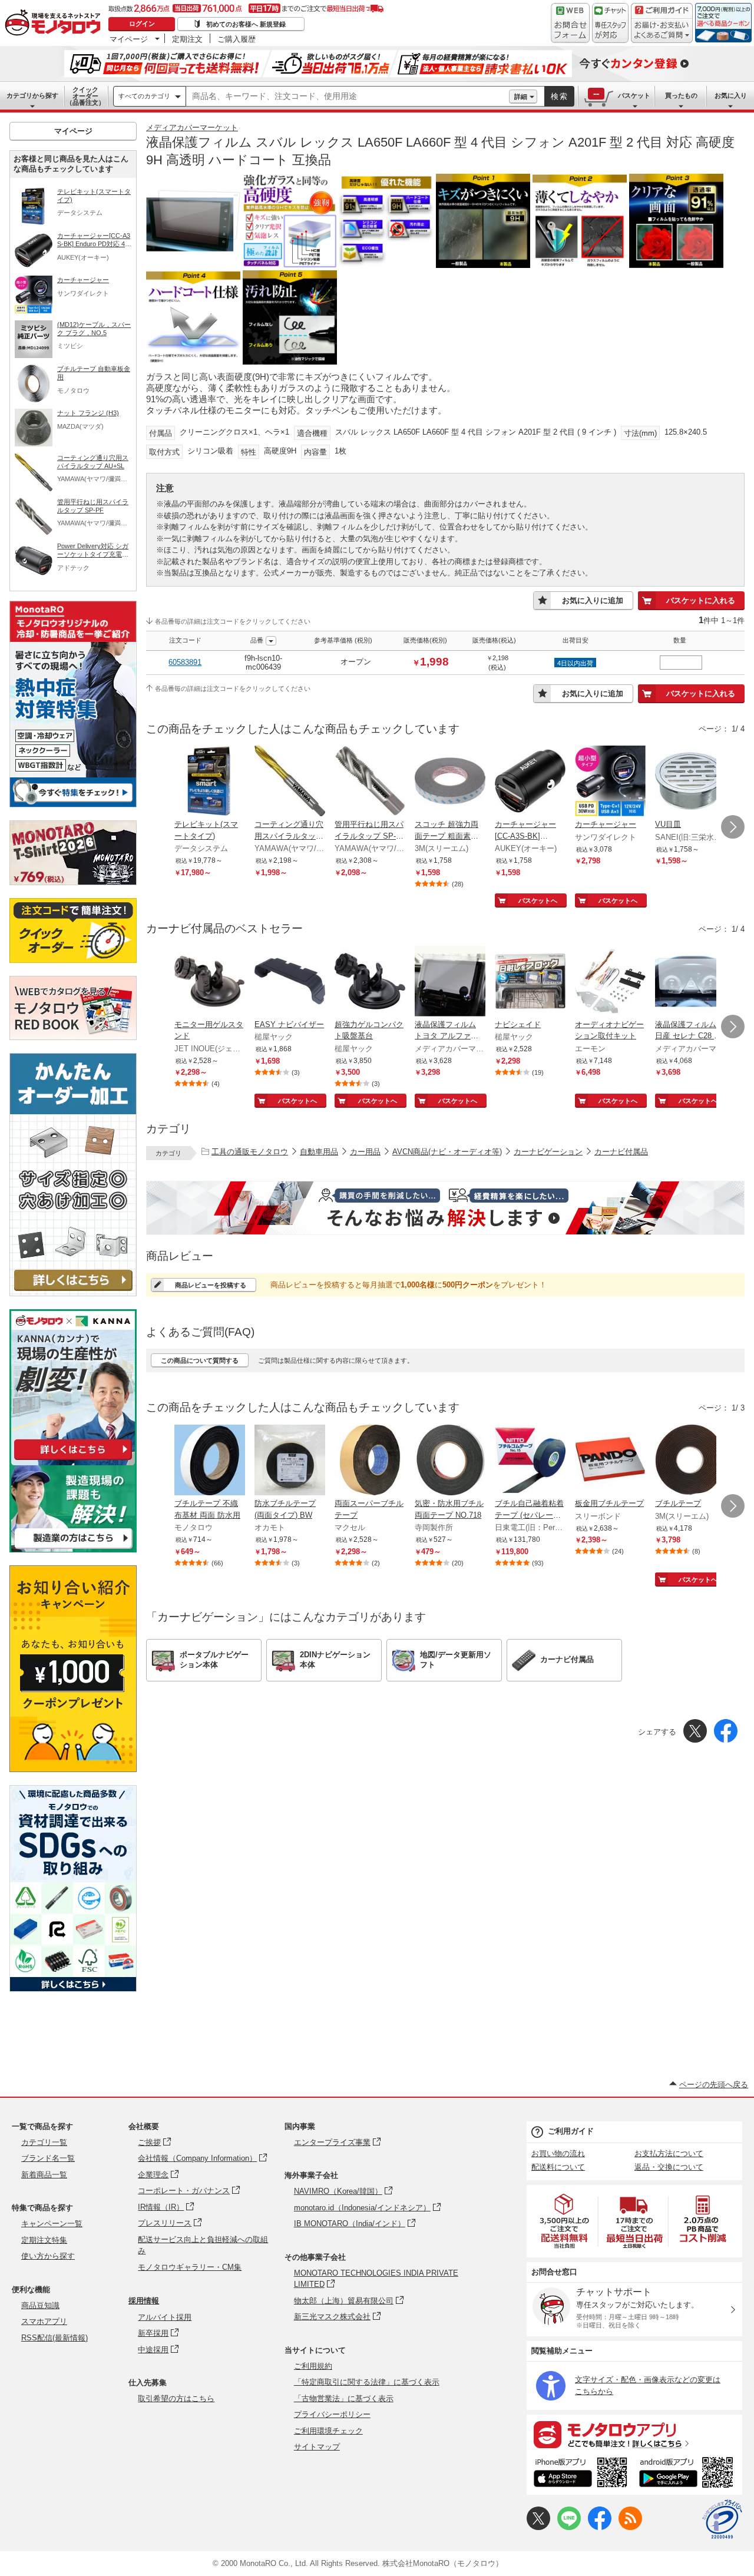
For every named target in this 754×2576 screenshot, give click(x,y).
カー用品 (365, 1152)
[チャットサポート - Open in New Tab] (610, 23)
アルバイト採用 (165, 2317)
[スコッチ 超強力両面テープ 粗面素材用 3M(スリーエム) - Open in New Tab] (450, 782)
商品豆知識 (40, 2305)
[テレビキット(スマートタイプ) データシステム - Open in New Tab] (210, 782)
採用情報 (144, 2301)
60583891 (185, 662)
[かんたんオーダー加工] (73, 1293)
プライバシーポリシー (332, 2414)
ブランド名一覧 (48, 2158)
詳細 (521, 97)
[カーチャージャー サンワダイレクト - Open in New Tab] (610, 782)
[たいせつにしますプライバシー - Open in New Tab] (722, 2519)
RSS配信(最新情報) (54, 2338)
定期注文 (187, 39)
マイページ (129, 39)
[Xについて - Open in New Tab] (538, 2527)
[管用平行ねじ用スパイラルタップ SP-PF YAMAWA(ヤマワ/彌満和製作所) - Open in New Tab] (370, 782)
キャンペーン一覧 (52, 2224)
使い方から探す (48, 2256)
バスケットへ (538, 900)
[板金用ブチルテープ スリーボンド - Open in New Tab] (610, 1461)
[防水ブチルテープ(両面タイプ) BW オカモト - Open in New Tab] (290, 1461)
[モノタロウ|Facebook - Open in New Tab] (600, 2527)
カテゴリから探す (32, 95)
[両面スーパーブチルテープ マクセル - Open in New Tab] (370, 1461)
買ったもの (681, 95)
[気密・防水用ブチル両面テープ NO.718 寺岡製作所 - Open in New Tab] (450, 1461)
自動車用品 (319, 1152)
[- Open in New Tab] (565, 2221)
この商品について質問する (200, 1360)
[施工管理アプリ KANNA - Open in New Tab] (73, 1460)
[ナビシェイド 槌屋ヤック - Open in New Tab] (530, 982)
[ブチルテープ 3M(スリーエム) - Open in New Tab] (690, 1461)
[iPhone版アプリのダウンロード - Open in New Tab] (581, 2474)
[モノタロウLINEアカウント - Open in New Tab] (569, 2527)
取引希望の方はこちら (176, 2398)
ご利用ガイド (571, 2131)
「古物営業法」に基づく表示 (344, 2398)
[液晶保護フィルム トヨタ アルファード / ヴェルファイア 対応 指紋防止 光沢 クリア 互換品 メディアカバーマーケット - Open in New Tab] (450, 982)
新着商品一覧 (44, 2175)
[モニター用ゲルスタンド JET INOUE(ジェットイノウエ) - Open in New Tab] (210, 982)
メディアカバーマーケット (192, 128)
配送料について (558, 2167)
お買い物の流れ (558, 2153)
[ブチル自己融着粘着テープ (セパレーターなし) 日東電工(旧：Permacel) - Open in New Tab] (530, 1461)
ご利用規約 (313, 2366)
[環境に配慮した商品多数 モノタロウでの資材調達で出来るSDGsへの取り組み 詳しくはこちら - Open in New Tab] (73, 1989)
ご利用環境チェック (328, 2431)
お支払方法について (669, 2153)
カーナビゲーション (548, 1152)
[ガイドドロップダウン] (662, 31)
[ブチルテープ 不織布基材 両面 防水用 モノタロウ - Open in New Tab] (210, 1461)
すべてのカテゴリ (144, 96)
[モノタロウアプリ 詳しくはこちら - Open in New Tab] (634, 2434)
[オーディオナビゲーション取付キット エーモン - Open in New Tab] (610, 982)
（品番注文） (85, 96)
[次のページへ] (733, 827)
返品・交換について (669, 2167)
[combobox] (348, 97)
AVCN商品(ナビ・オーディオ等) (447, 1152)
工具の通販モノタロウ (250, 1152)
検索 (560, 96)
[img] (55, 24)
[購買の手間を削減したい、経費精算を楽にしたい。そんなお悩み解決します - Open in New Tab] (445, 1208)
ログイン (142, 24)
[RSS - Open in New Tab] (630, 2527)
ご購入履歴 (237, 39)
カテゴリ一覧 (44, 2142)
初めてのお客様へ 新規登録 (246, 24)
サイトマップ (317, 2447)
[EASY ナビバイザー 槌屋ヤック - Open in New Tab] (290, 982)
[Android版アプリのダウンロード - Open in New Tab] (688, 2474)
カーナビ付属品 (621, 1152)
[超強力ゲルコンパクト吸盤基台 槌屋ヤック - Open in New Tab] (370, 982)
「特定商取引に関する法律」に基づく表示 (367, 2382)
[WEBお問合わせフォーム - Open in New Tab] (570, 23)
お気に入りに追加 (593, 600)
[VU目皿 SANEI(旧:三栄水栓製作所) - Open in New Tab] (690, 782)
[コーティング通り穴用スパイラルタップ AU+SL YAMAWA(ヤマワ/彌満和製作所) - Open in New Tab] (290, 782)
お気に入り (731, 95)
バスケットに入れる (701, 600)
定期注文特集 (44, 2240)
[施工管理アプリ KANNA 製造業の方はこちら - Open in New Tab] (73, 1549)
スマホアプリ (44, 2321)
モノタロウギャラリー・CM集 (190, 2267)
